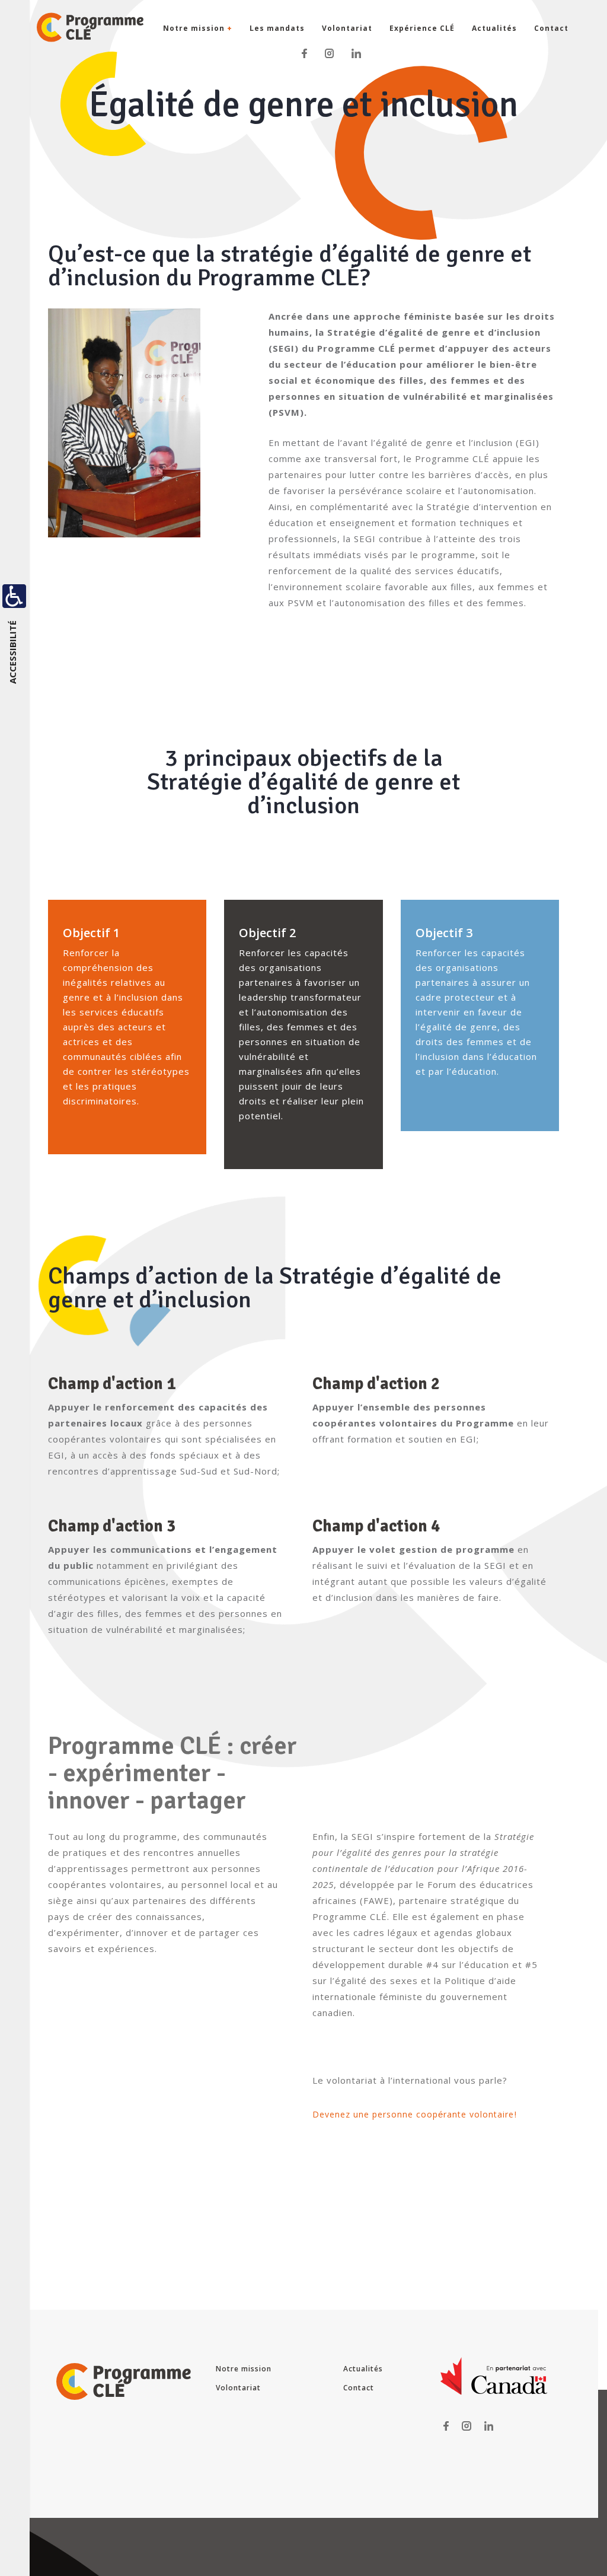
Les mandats (277, 28)
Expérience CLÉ (422, 28)
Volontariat (347, 28)
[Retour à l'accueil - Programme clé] (71, 27)
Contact (551, 28)
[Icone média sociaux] (304, 52)
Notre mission (198, 28)
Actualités (494, 28)
